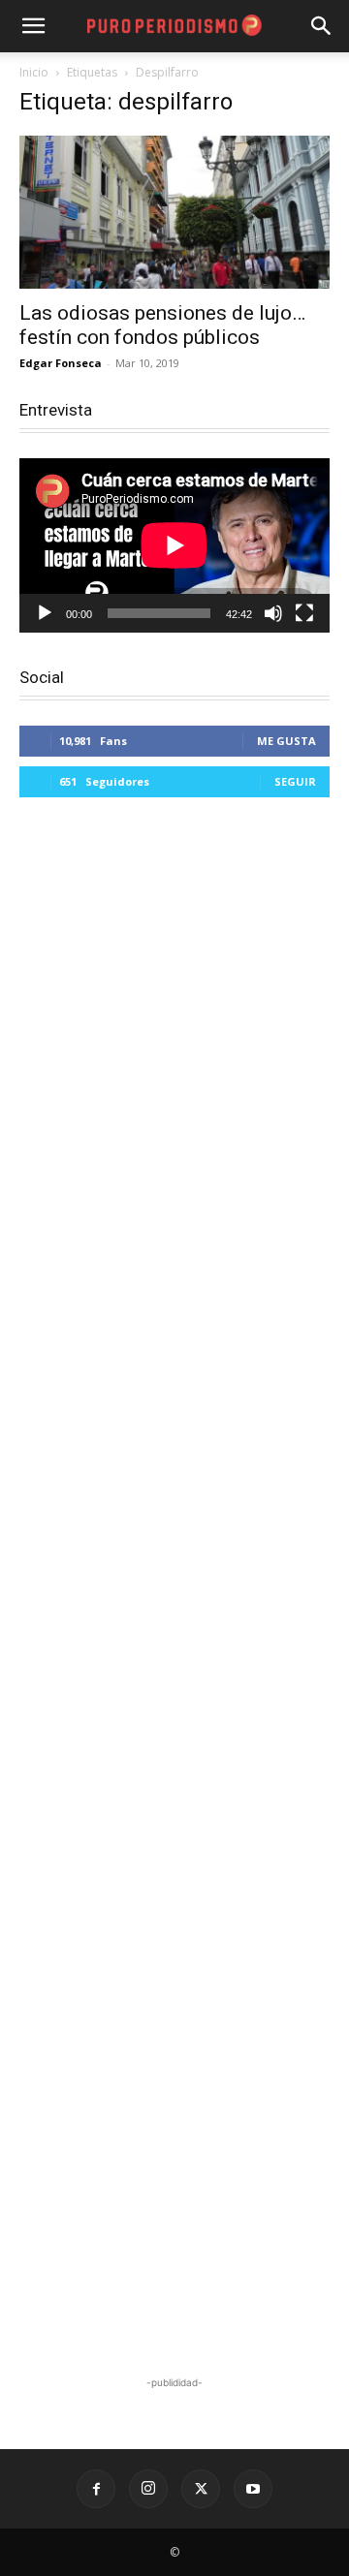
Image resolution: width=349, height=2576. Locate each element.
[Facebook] (96, 2489)
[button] (322, 26)
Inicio (34, 72)
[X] (201, 2489)
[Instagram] (148, 2489)
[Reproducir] (45, 613)
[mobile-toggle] (33, 26)
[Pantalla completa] (304, 613)
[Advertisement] (174, 1589)
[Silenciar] (273, 613)
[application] (174, 545)
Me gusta (286, 741)
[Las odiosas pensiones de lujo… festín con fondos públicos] (174, 212)
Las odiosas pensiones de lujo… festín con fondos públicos (162, 325)
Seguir (295, 781)
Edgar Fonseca (61, 363)
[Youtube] (253, 2489)
